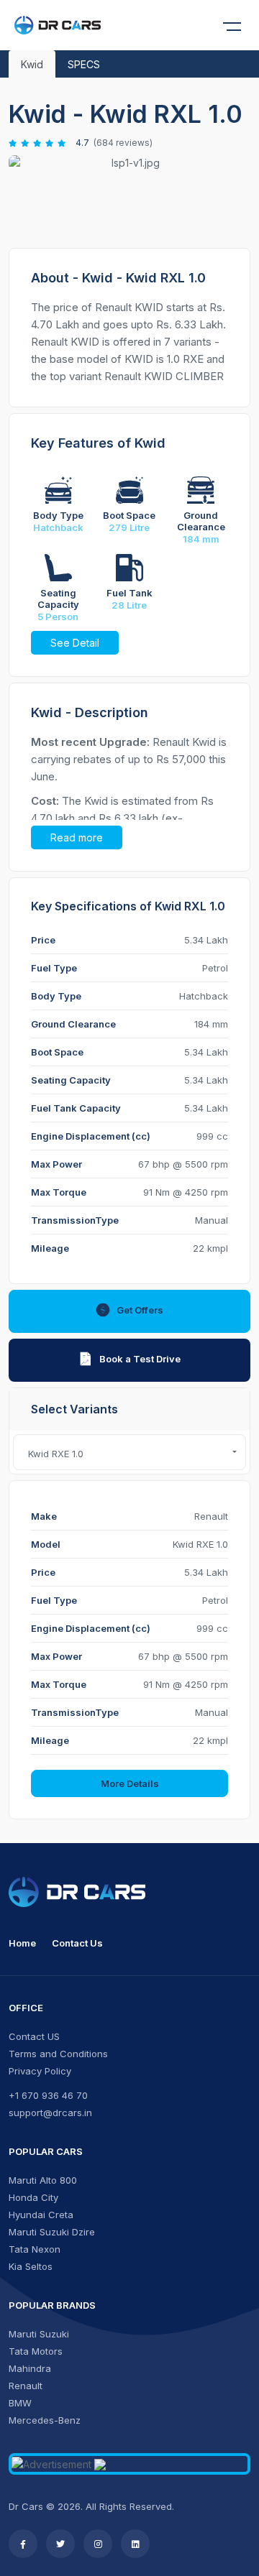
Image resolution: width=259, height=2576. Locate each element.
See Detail (75, 643)
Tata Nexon (35, 2249)
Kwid (32, 64)
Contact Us (77, 1943)
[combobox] (129, 1452)
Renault (26, 2386)
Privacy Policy (40, 2071)
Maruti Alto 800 (43, 2180)
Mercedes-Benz (45, 2420)
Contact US (34, 2036)
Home (22, 1943)
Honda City (33, 2197)
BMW (20, 2403)
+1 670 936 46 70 (48, 2095)
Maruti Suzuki (39, 2334)
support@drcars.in (50, 2113)
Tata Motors (36, 2351)
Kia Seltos (31, 2266)
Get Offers (140, 1310)
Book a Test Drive (140, 1359)
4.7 (82, 143)
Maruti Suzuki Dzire (52, 2232)
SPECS (84, 64)
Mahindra (30, 2368)
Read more (77, 837)
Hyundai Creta (41, 2215)
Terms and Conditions (58, 2054)
